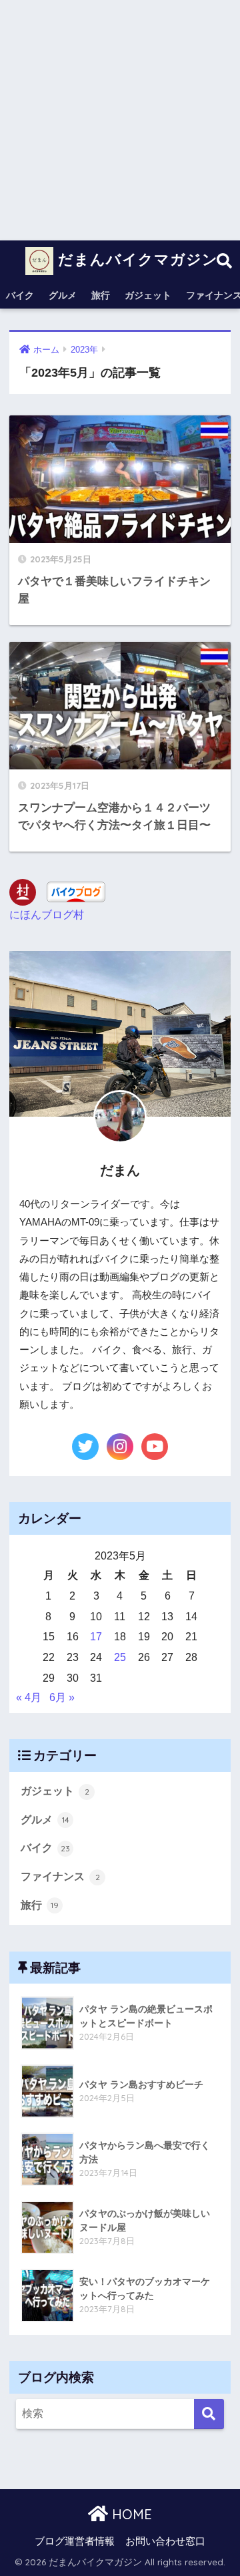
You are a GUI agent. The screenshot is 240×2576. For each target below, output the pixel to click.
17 (96, 1637)
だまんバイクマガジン (136, 259)
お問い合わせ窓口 (165, 2541)
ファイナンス (60, 1876)
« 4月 (29, 1697)
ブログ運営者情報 (75, 2541)
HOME (130, 2514)
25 (120, 1657)
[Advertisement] (120, 120)
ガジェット (148, 295)
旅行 (101, 295)
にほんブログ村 (47, 915)
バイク (20, 295)
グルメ (63, 295)
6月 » (62, 1697)
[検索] (209, 2414)
